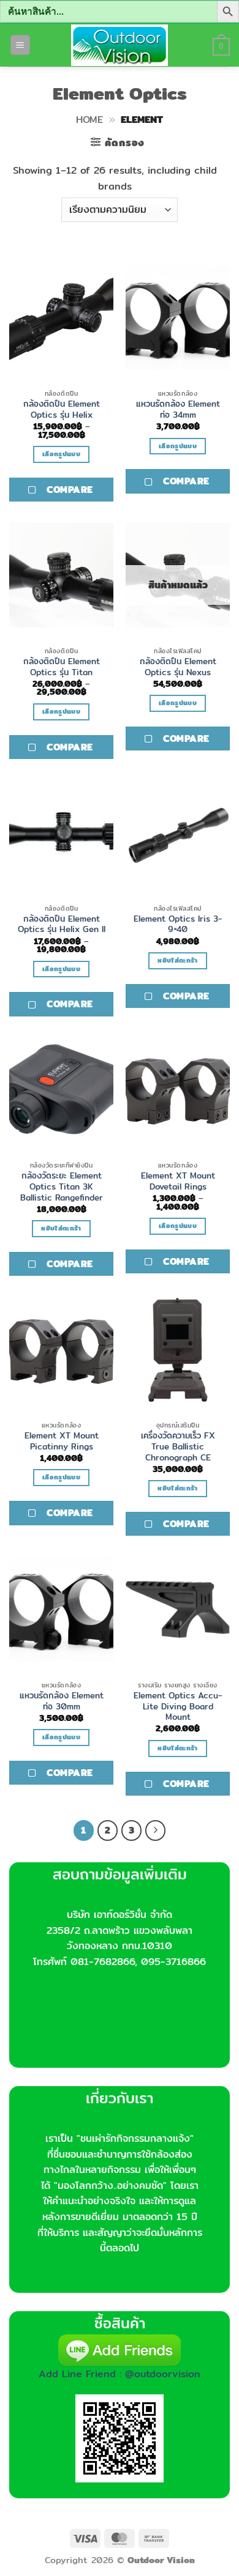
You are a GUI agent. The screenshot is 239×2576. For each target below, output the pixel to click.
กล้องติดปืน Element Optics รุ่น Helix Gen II (62, 924)
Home (89, 120)
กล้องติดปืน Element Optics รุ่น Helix (62, 409)
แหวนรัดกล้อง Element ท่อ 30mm (62, 1701)
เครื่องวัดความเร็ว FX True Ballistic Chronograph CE (178, 1447)
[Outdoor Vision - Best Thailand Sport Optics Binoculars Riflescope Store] (120, 45)
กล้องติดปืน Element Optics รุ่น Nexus (178, 667)
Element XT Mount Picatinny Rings (62, 1441)
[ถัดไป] (156, 1830)
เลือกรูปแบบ (61, 454)
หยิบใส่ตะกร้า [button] (177, 960)
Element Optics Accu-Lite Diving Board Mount (178, 1707)
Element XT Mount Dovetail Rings (178, 1181)
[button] (20, 45)
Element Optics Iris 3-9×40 (178, 924)
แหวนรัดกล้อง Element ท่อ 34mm (178, 409)
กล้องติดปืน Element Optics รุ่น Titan (62, 667)
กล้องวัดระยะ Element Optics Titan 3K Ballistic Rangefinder (62, 1187)
